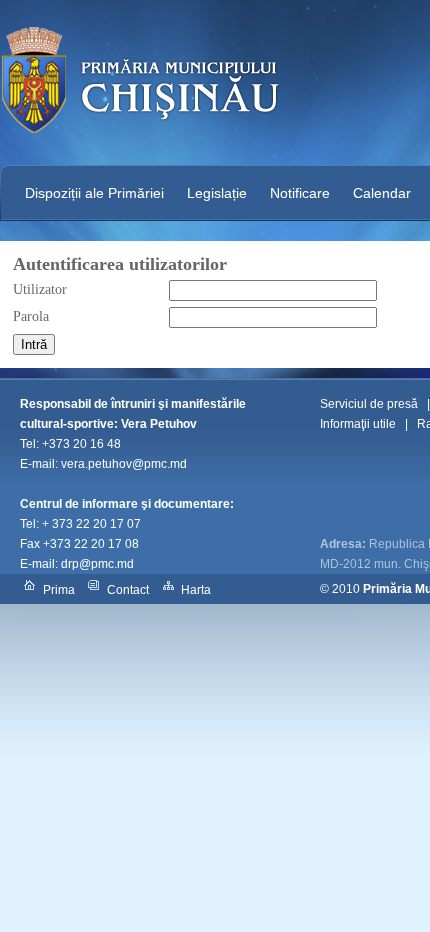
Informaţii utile (358, 424)
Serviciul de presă (369, 404)
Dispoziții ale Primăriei (94, 193)
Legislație (217, 193)
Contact (128, 590)
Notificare (300, 193)
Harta (196, 590)
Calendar (382, 193)
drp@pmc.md (97, 564)
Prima (59, 590)
